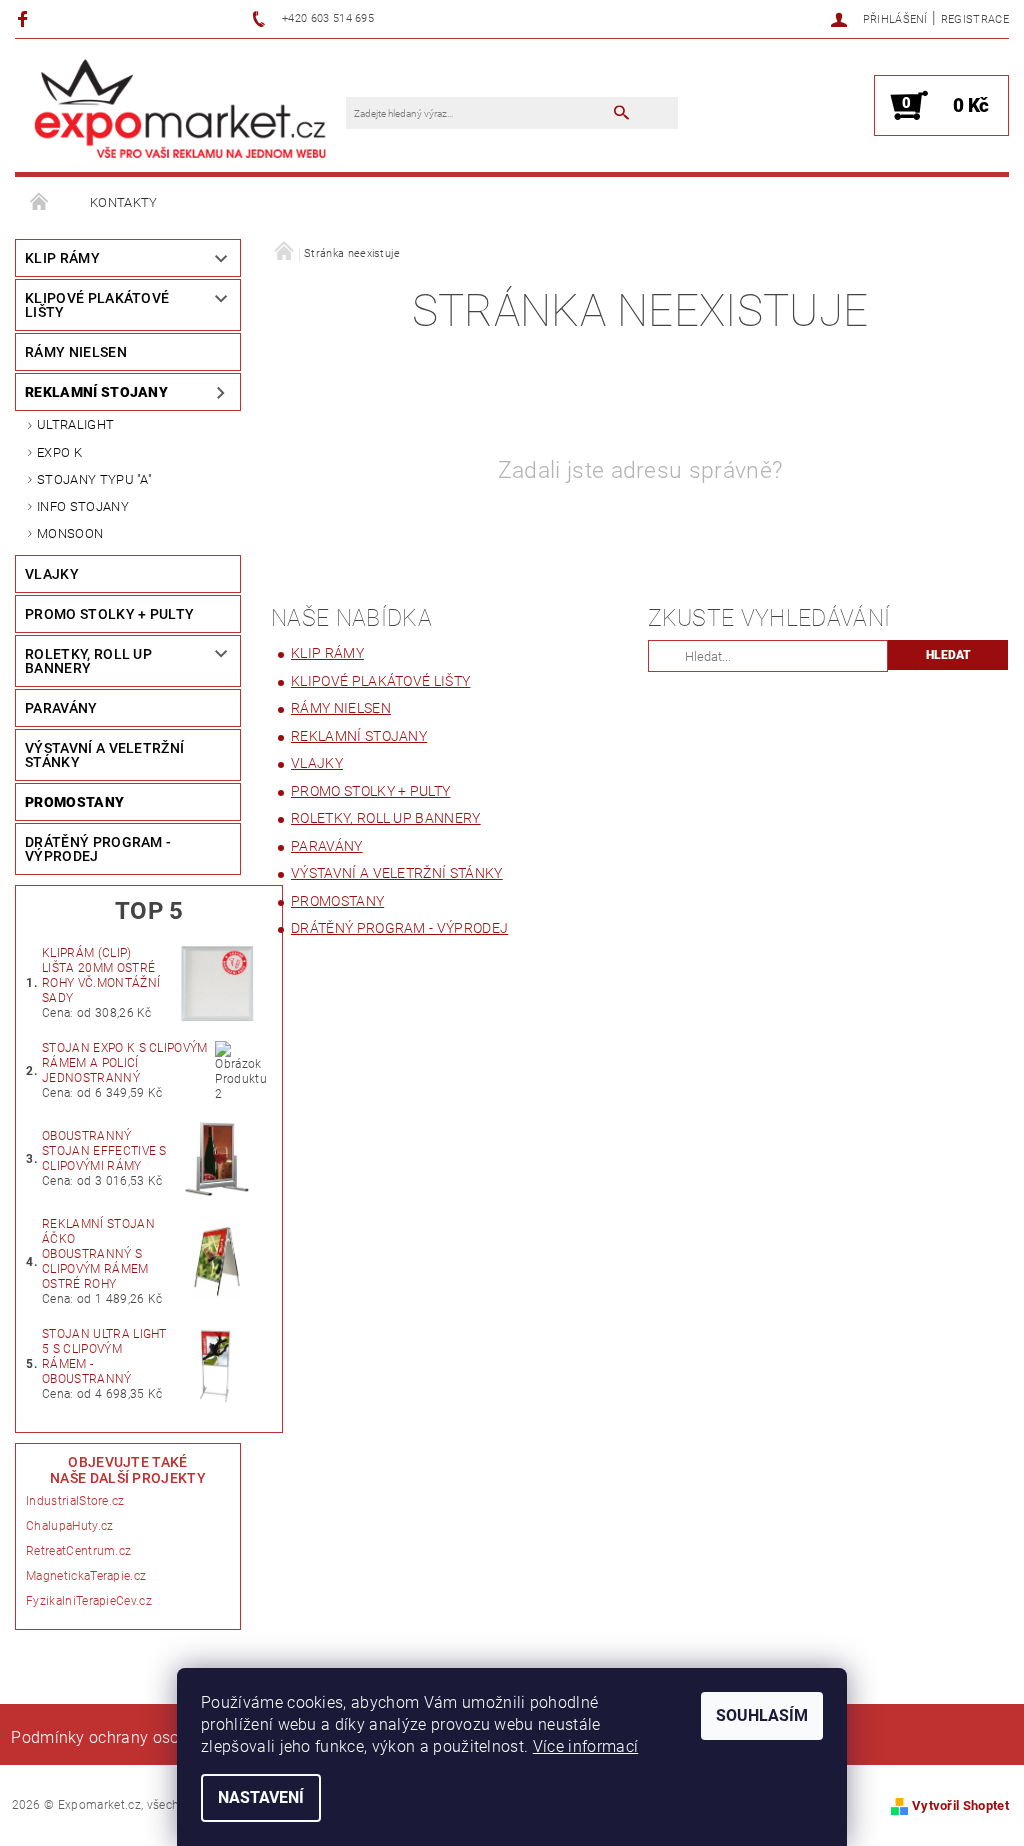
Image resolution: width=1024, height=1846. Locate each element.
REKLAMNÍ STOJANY (96, 392)
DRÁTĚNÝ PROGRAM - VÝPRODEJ (98, 849)
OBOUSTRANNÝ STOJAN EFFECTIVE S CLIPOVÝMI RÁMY (104, 1151)
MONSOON (70, 533)
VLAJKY (52, 574)
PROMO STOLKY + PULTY (109, 614)
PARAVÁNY (61, 708)
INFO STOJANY (83, 506)
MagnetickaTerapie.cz (86, 1576)
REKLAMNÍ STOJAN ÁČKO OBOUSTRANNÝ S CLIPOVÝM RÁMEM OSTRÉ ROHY (98, 1254)
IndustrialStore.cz (75, 1501)
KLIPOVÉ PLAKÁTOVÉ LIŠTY (97, 305)
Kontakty (124, 202)
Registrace (975, 19)
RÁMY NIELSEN (76, 352)
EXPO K (59, 452)
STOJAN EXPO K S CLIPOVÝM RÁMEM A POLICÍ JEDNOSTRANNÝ (125, 1063)
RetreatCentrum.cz (78, 1551)
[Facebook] (25, 18)
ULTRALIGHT (75, 424)
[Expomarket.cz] (180, 107)
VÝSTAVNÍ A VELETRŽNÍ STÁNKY (104, 755)
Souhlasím (762, 1715)
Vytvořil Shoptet (960, 1805)
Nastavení (261, 1797)
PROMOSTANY (74, 802)
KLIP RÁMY (62, 258)
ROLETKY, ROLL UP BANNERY (88, 661)
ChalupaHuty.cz (69, 1526)
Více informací (585, 1746)
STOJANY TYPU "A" (94, 479)
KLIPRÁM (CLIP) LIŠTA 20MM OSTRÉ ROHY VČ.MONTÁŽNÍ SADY (101, 975)
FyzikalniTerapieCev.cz (89, 1601)
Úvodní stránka (40, 203)
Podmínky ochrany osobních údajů (138, 1737)
